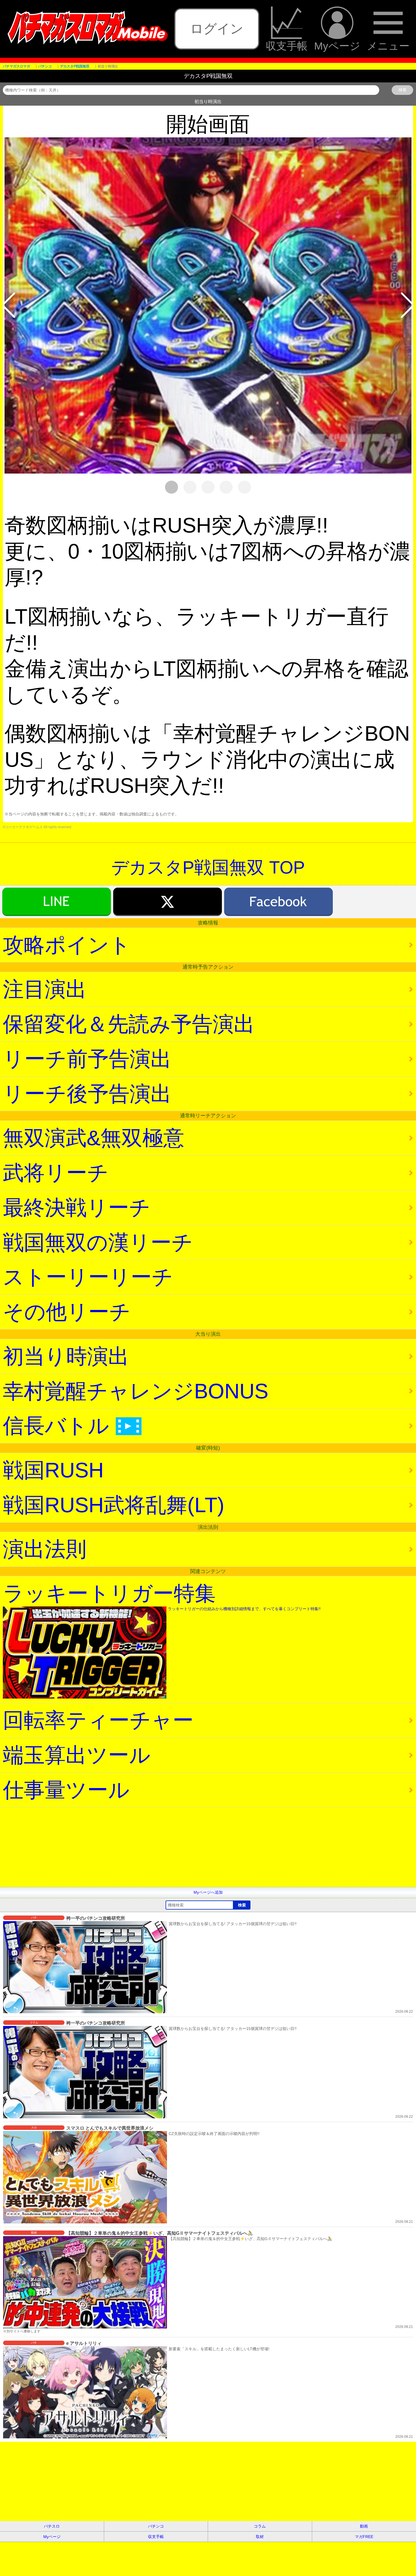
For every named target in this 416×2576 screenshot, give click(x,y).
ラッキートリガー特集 (162, 1596)
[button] (8, 305)
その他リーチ (67, 1312)
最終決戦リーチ (77, 1208)
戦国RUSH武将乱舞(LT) (114, 1505)
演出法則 (45, 1549)
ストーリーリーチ (88, 1277)
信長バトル (69, 1426)
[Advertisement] (170, 1847)
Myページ (337, 46)
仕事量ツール (66, 1790)
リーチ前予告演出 (87, 1059)
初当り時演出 (66, 1356)
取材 (260, 2537)
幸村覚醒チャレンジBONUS (136, 1391)
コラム (260, 2526)
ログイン (217, 29)
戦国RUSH (53, 1470)
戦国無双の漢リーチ (98, 1242)
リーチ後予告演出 (87, 1094)
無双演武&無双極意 (94, 1138)
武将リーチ (56, 1173)
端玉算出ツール (77, 1755)
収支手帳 (287, 46)
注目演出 (45, 989)
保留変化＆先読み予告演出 (129, 1024)
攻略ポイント (67, 945)
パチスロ (52, 2526)
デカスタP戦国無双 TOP (208, 867)
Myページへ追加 (208, 1892)
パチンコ (156, 2526)
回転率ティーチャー (98, 1720)
